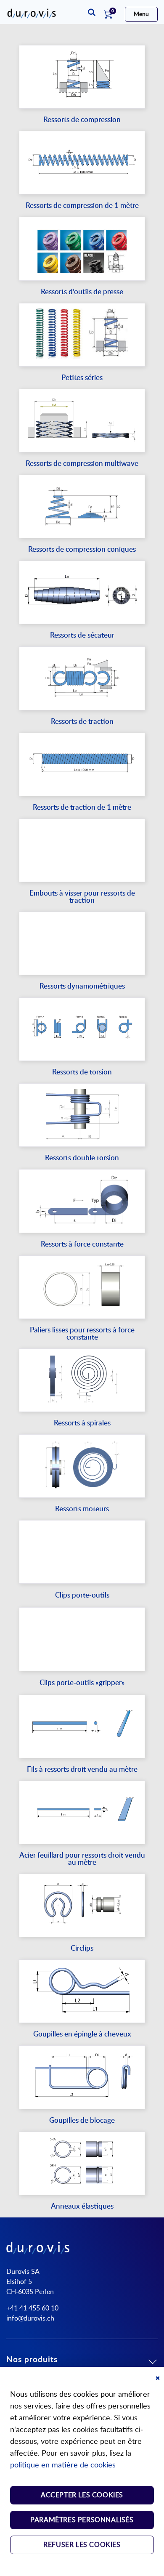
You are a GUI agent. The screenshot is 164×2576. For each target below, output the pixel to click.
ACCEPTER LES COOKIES (82, 2495)
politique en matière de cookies (63, 2465)
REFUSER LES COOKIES (82, 2545)
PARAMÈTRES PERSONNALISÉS (82, 2520)
